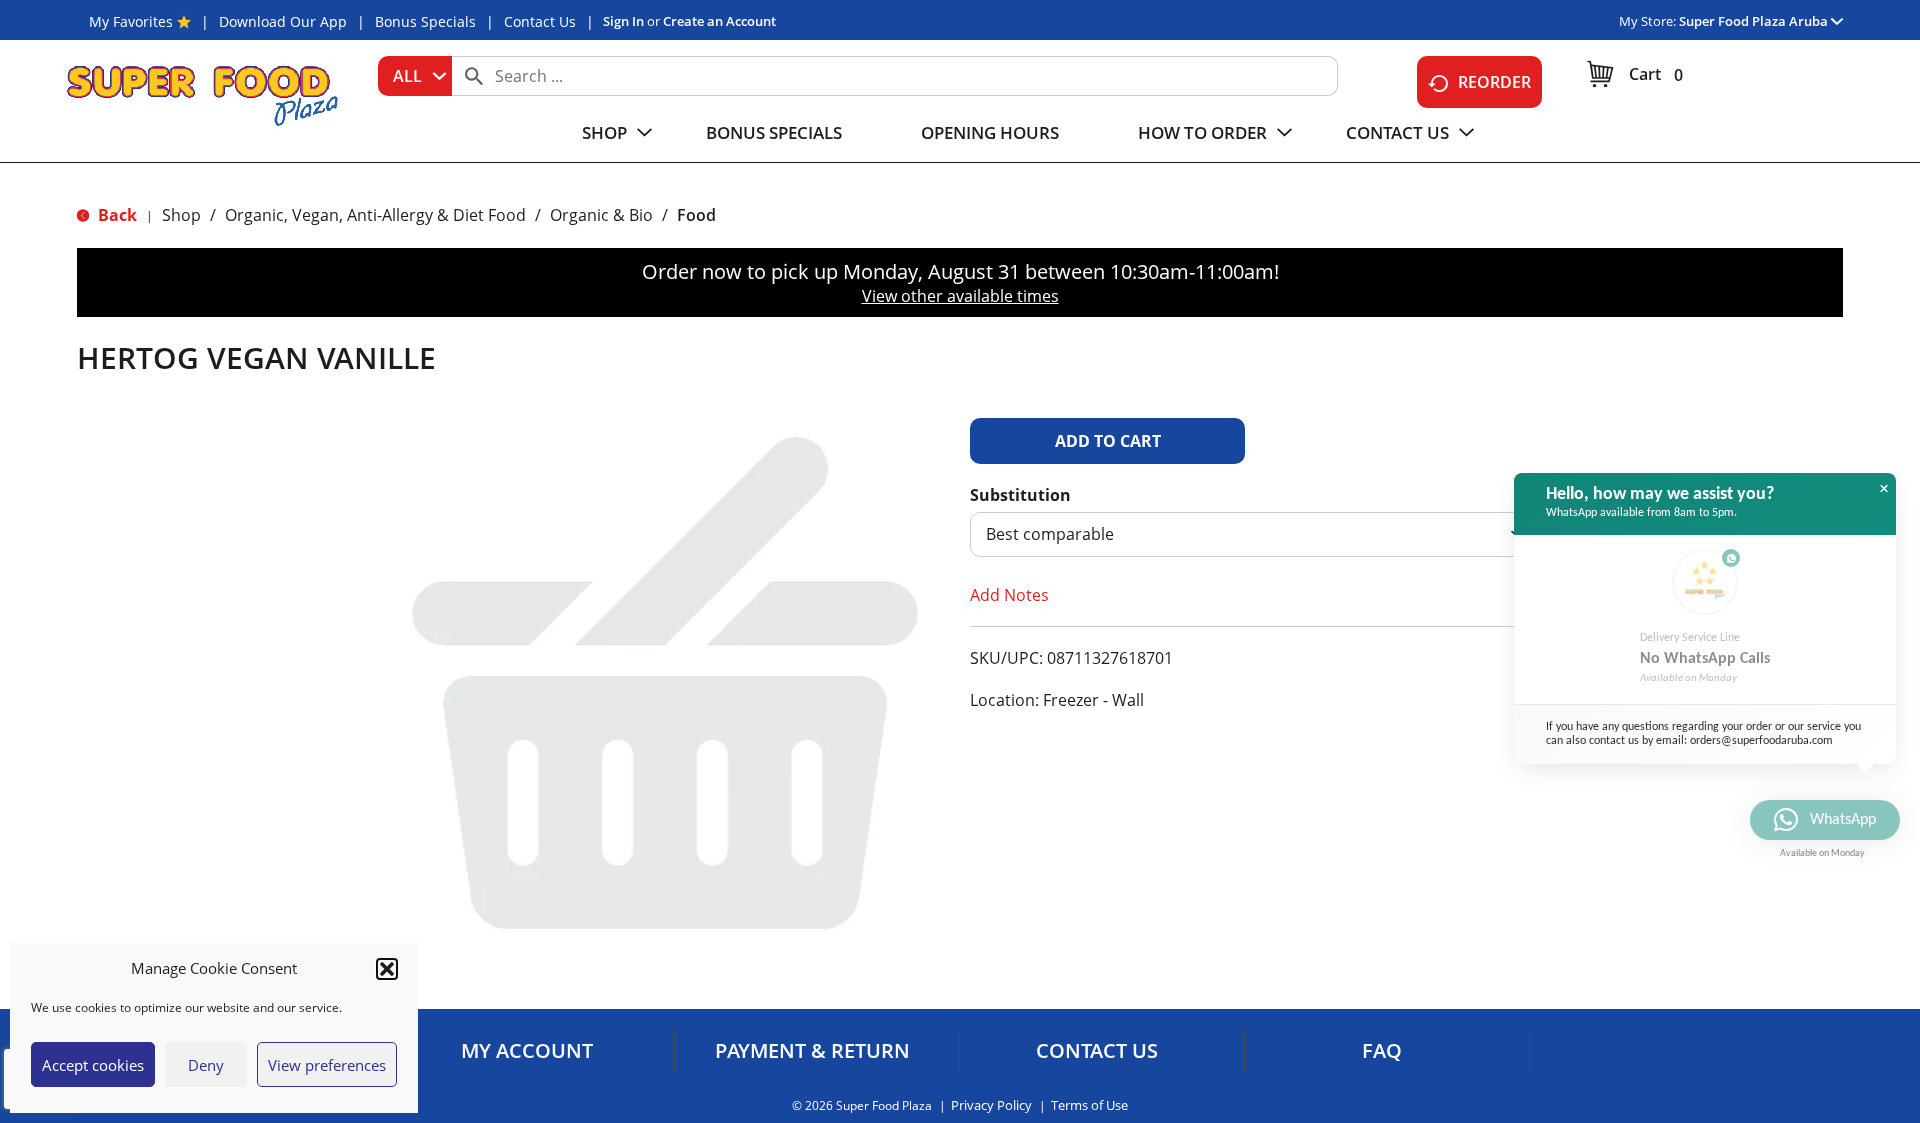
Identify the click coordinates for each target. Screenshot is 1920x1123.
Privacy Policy (991, 1105)
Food (696, 215)
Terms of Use (1089, 1105)
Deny (206, 1065)
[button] (387, 969)
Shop (181, 215)
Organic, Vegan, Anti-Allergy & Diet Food (375, 215)
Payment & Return (812, 1051)
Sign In (623, 21)
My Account (527, 1051)
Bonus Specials (425, 21)
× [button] (1884, 489)
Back (115, 215)
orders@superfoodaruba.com (1761, 741)
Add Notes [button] (1009, 595)
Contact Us (540, 21)
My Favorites (131, 21)
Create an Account (719, 21)
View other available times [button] (960, 296)
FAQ (1382, 1051)
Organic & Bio (601, 215)
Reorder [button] (1494, 82)
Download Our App (283, 21)
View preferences (327, 1065)
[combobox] (415, 76)
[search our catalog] (474, 76)
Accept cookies (93, 1065)
